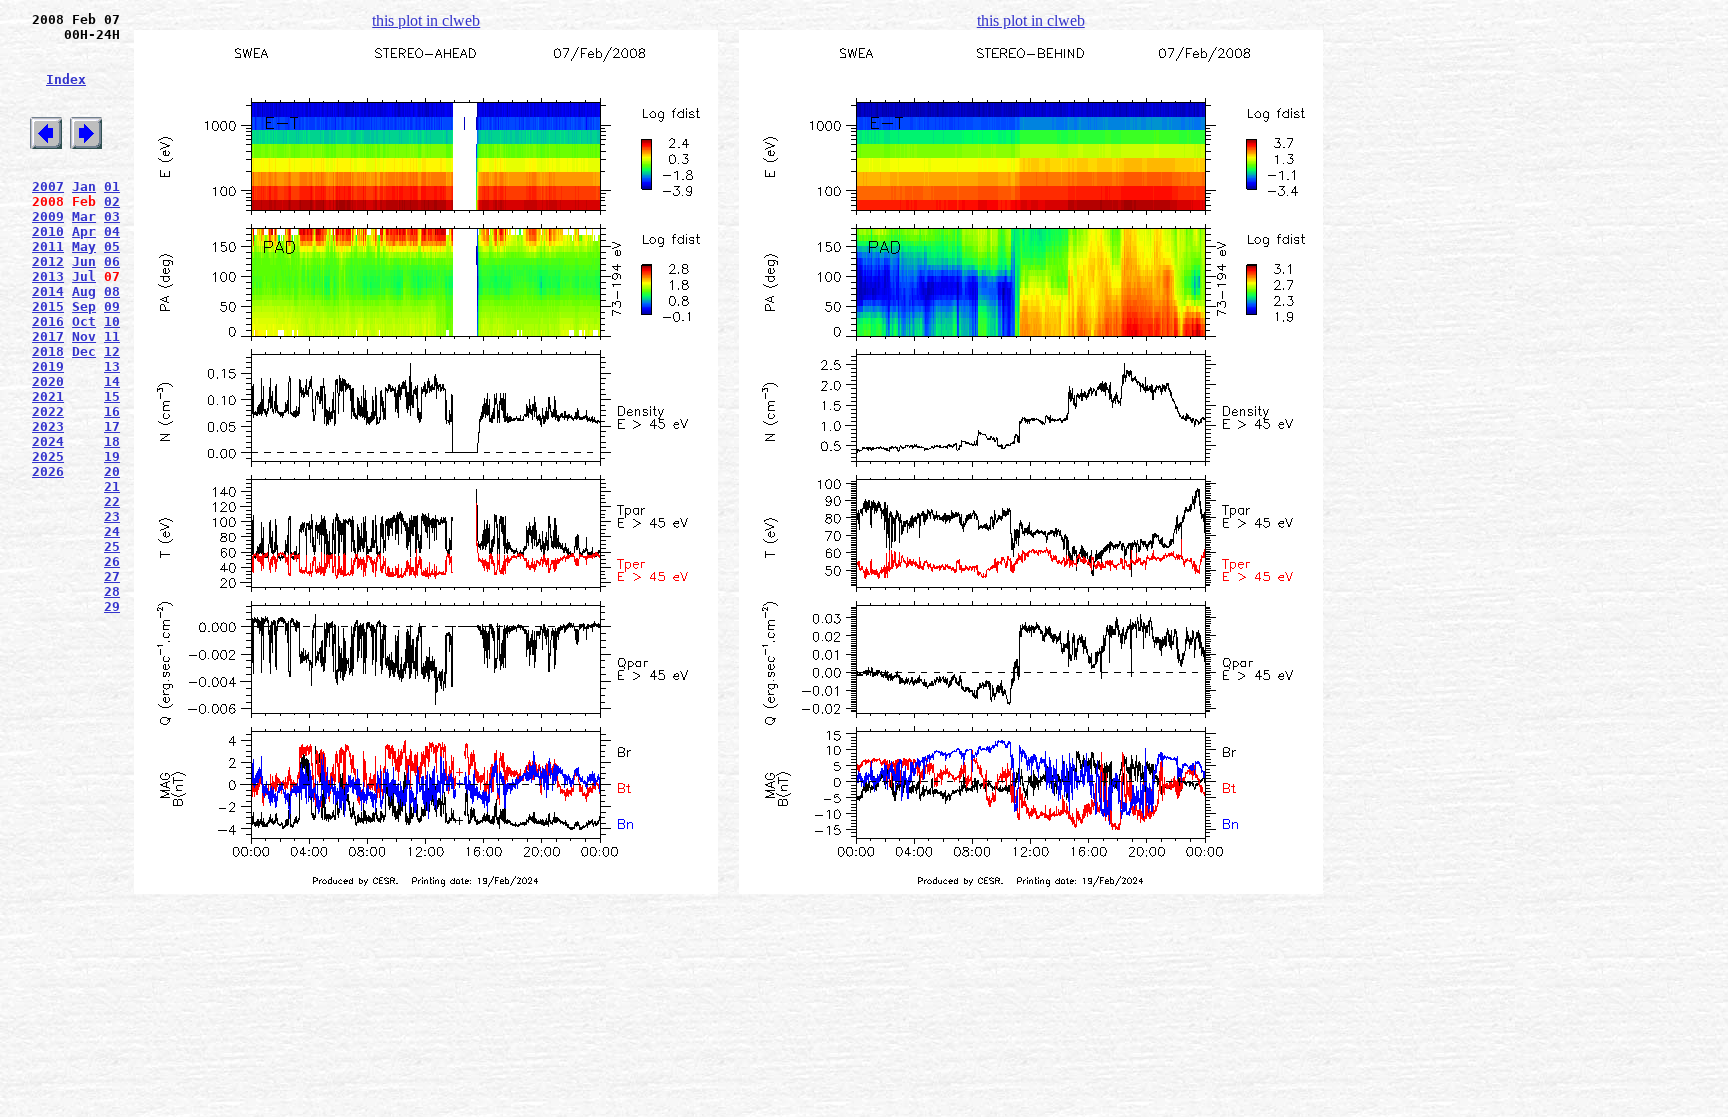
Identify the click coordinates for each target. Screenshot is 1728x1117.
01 (112, 186)
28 (112, 591)
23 (112, 516)
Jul (84, 276)
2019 (48, 366)
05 (112, 246)
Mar (84, 216)
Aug (84, 291)
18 (112, 441)
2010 (48, 231)
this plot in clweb (426, 20)
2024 (48, 441)
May (84, 246)
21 (112, 486)
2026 (48, 471)
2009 (48, 216)
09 (112, 306)
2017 (48, 336)
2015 (48, 306)
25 (112, 546)
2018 (48, 351)
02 (112, 201)
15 (112, 396)
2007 (48, 186)
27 (112, 576)
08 (112, 291)
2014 (48, 291)
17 (112, 426)
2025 (48, 456)
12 (112, 351)
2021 (48, 396)
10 (112, 321)
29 (112, 606)
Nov (84, 336)
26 (112, 561)
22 (112, 501)
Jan (84, 186)
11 (112, 336)
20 (112, 471)
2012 (48, 261)
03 (112, 216)
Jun (84, 261)
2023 (48, 426)
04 (112, 231)
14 (112, 381)
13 (112, 366)
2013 (48, 276)
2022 (48, 411)
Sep (84, 306)
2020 (48, 381)
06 (112, 261)
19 (112, 456)
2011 (48, 246)
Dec (84, 351)
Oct (84, 321)
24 (112, 531)
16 (112, 411)
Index (66, 79)
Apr (84, 231)
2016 (48, 321)
